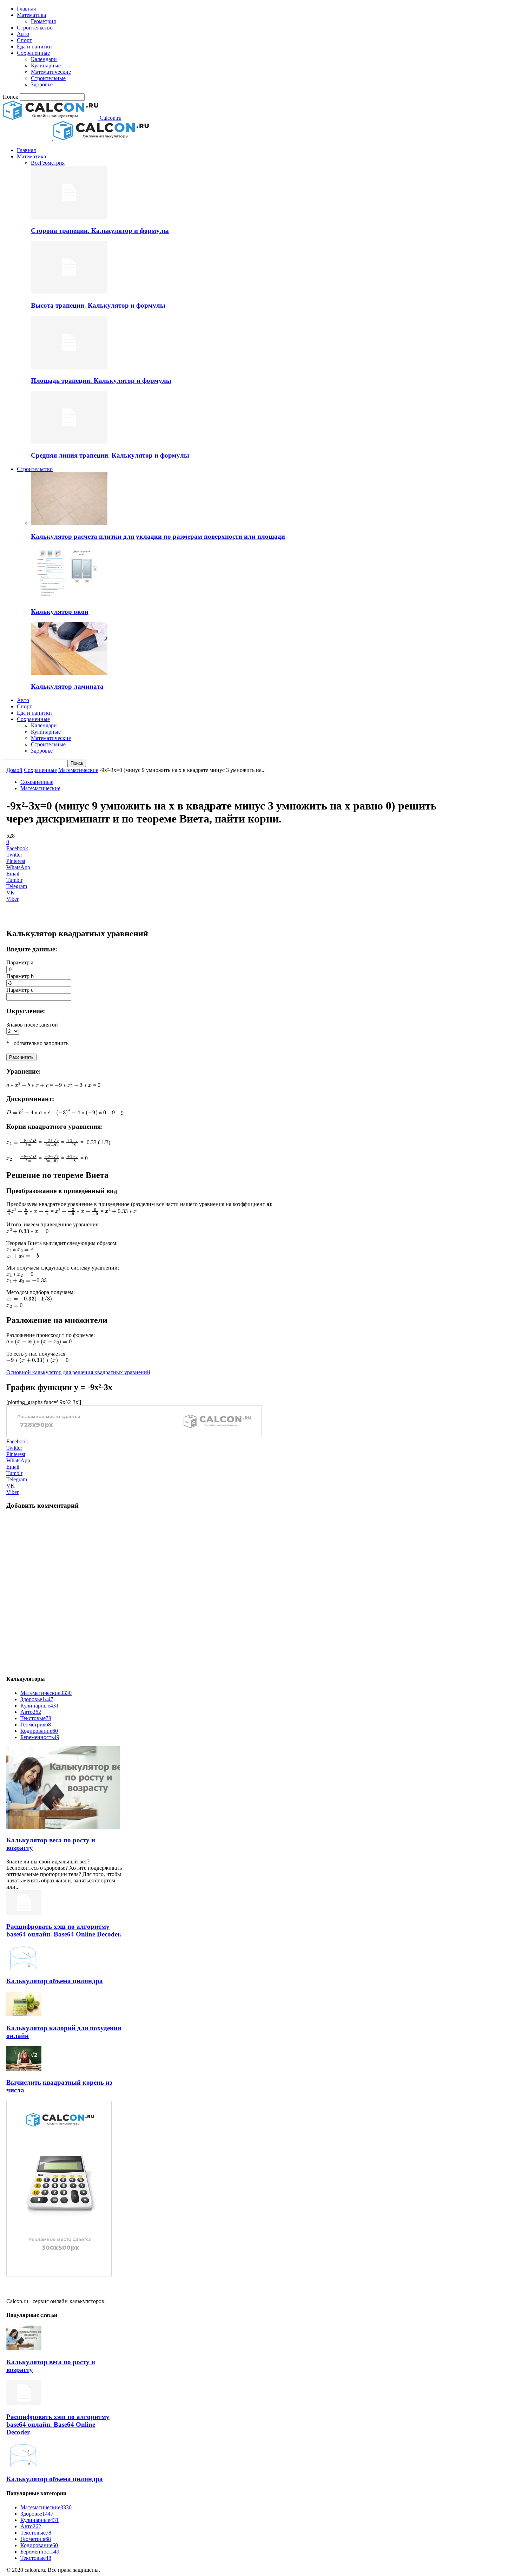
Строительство (35, 28)
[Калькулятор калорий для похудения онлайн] (24, 2014)
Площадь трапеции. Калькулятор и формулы (101, 381)
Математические (51, 72)
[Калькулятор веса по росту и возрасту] (63, 1827)
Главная (26, 9)
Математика (31, 15)
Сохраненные (33, 53)
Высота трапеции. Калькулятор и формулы (98, 305)
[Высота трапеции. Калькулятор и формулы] (69, 292)
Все (35, 163)
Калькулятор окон (60, 612)
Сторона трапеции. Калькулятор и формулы (100, 231)
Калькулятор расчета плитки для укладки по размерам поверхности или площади (158, 536)
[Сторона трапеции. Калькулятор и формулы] (69, 217)
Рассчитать (21, 1057)
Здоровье (42, 84)
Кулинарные (46, 65)
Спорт (24, 40)
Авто (23, 34)
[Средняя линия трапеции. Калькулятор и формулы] (69, 442)
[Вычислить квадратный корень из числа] (24, 2069)
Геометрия (43, 21)
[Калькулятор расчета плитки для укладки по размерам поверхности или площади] (69, 523)
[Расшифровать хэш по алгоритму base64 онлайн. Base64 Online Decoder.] (24, 1913)
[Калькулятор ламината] (69, 673)
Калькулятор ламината (67, 686)
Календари (44, 59)
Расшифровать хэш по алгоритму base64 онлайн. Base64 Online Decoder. (64, 1930)
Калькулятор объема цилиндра (55, 1981)
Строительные (48, 78)
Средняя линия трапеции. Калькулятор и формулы (110, 455)
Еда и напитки (34, 47)
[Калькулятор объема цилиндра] (24, 1968)
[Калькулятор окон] (69, 598)
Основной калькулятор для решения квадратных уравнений (78, 1372)
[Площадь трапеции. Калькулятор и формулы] (69, 367)
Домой (14, 770)
